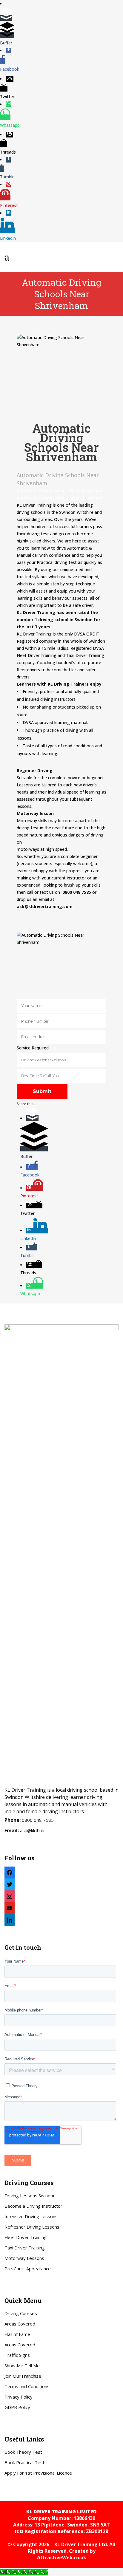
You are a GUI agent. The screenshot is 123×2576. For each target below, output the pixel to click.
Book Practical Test (24, 2462)
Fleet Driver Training (26, 2237)
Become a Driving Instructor (33, 2206)
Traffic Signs (17, 2355)
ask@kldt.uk (32, 1830)
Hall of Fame (17, 2334)
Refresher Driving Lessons (32, 2227)
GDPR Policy (17, 2407)
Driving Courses (21, 2313)
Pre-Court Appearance (28, 2269)
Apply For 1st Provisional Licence (38, 2473)
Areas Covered (20, 2324)
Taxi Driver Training (25, 2248)
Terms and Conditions (27, 2386)
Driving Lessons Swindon (30, 2195)
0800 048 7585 (38, 1820)
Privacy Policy (19, 2397)
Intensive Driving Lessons (31, 2216)
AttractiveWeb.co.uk (62, 2558)
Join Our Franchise (23, 2376)
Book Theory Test (23, 2452)
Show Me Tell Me (22, 2365)
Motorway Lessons (24, 2258)
